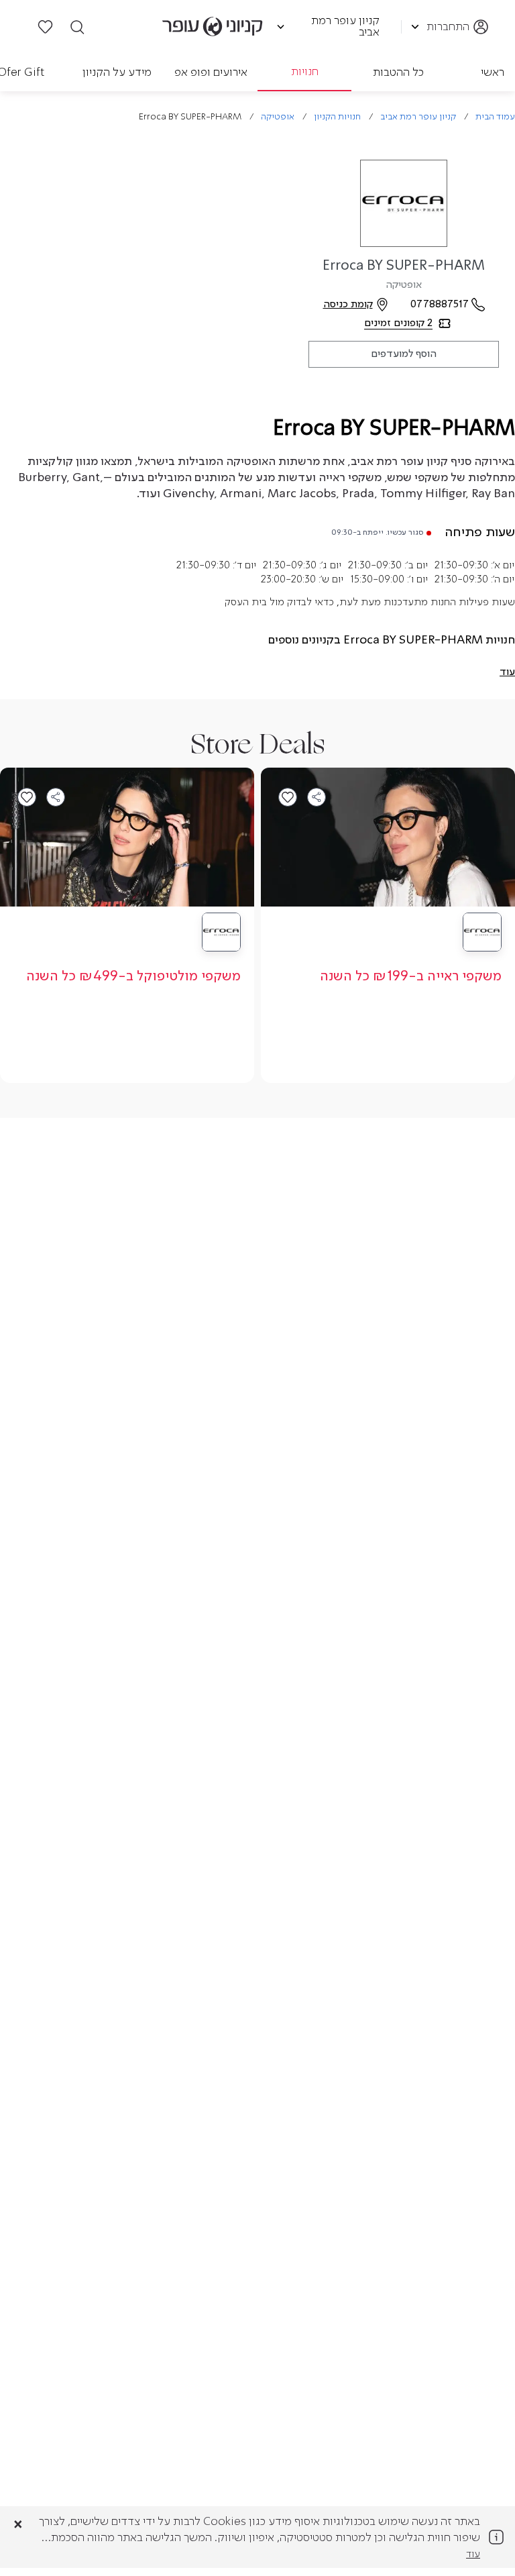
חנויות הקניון (337, 117)
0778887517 (440, 305)
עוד (473, 2555)
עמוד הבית (495, 117)
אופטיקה (278, 117)
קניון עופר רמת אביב (418, 117)
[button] (507, 672)
